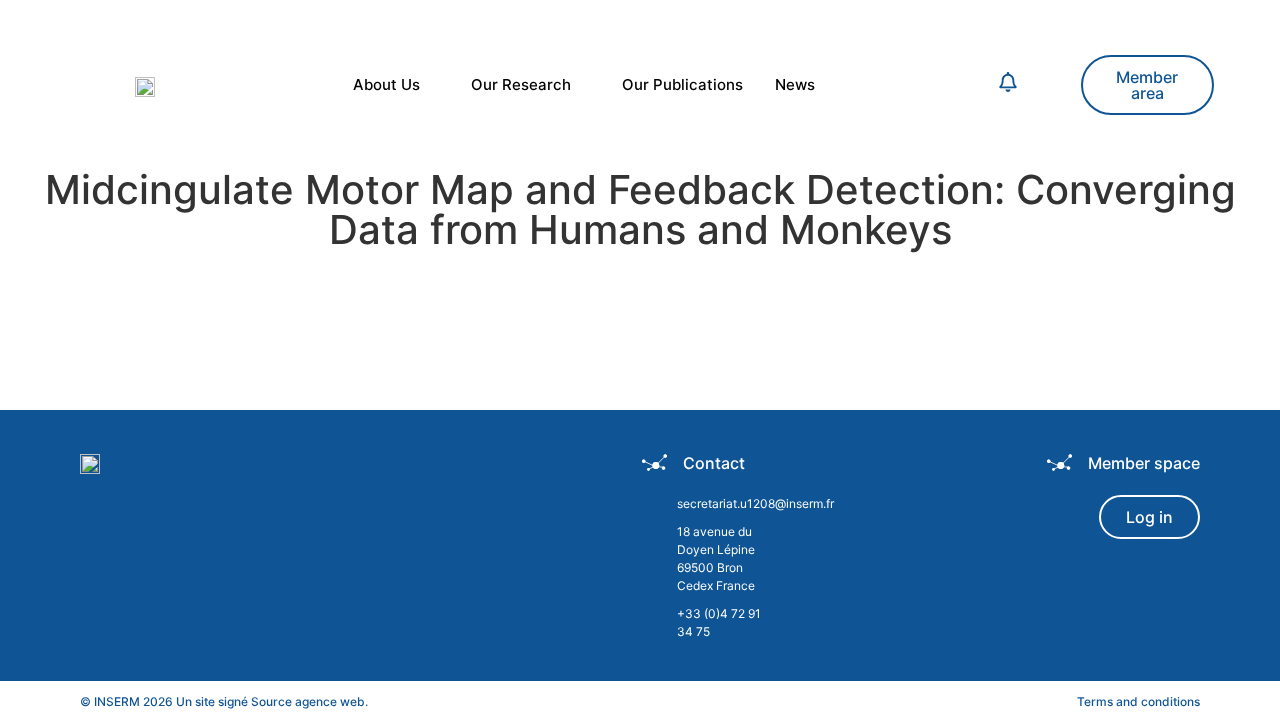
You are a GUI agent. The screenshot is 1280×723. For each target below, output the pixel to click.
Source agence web (308, 701)
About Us (386, 84)
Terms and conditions (1138, 701)
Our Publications (682, 84)
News (795, 84)
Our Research (521, 84)
